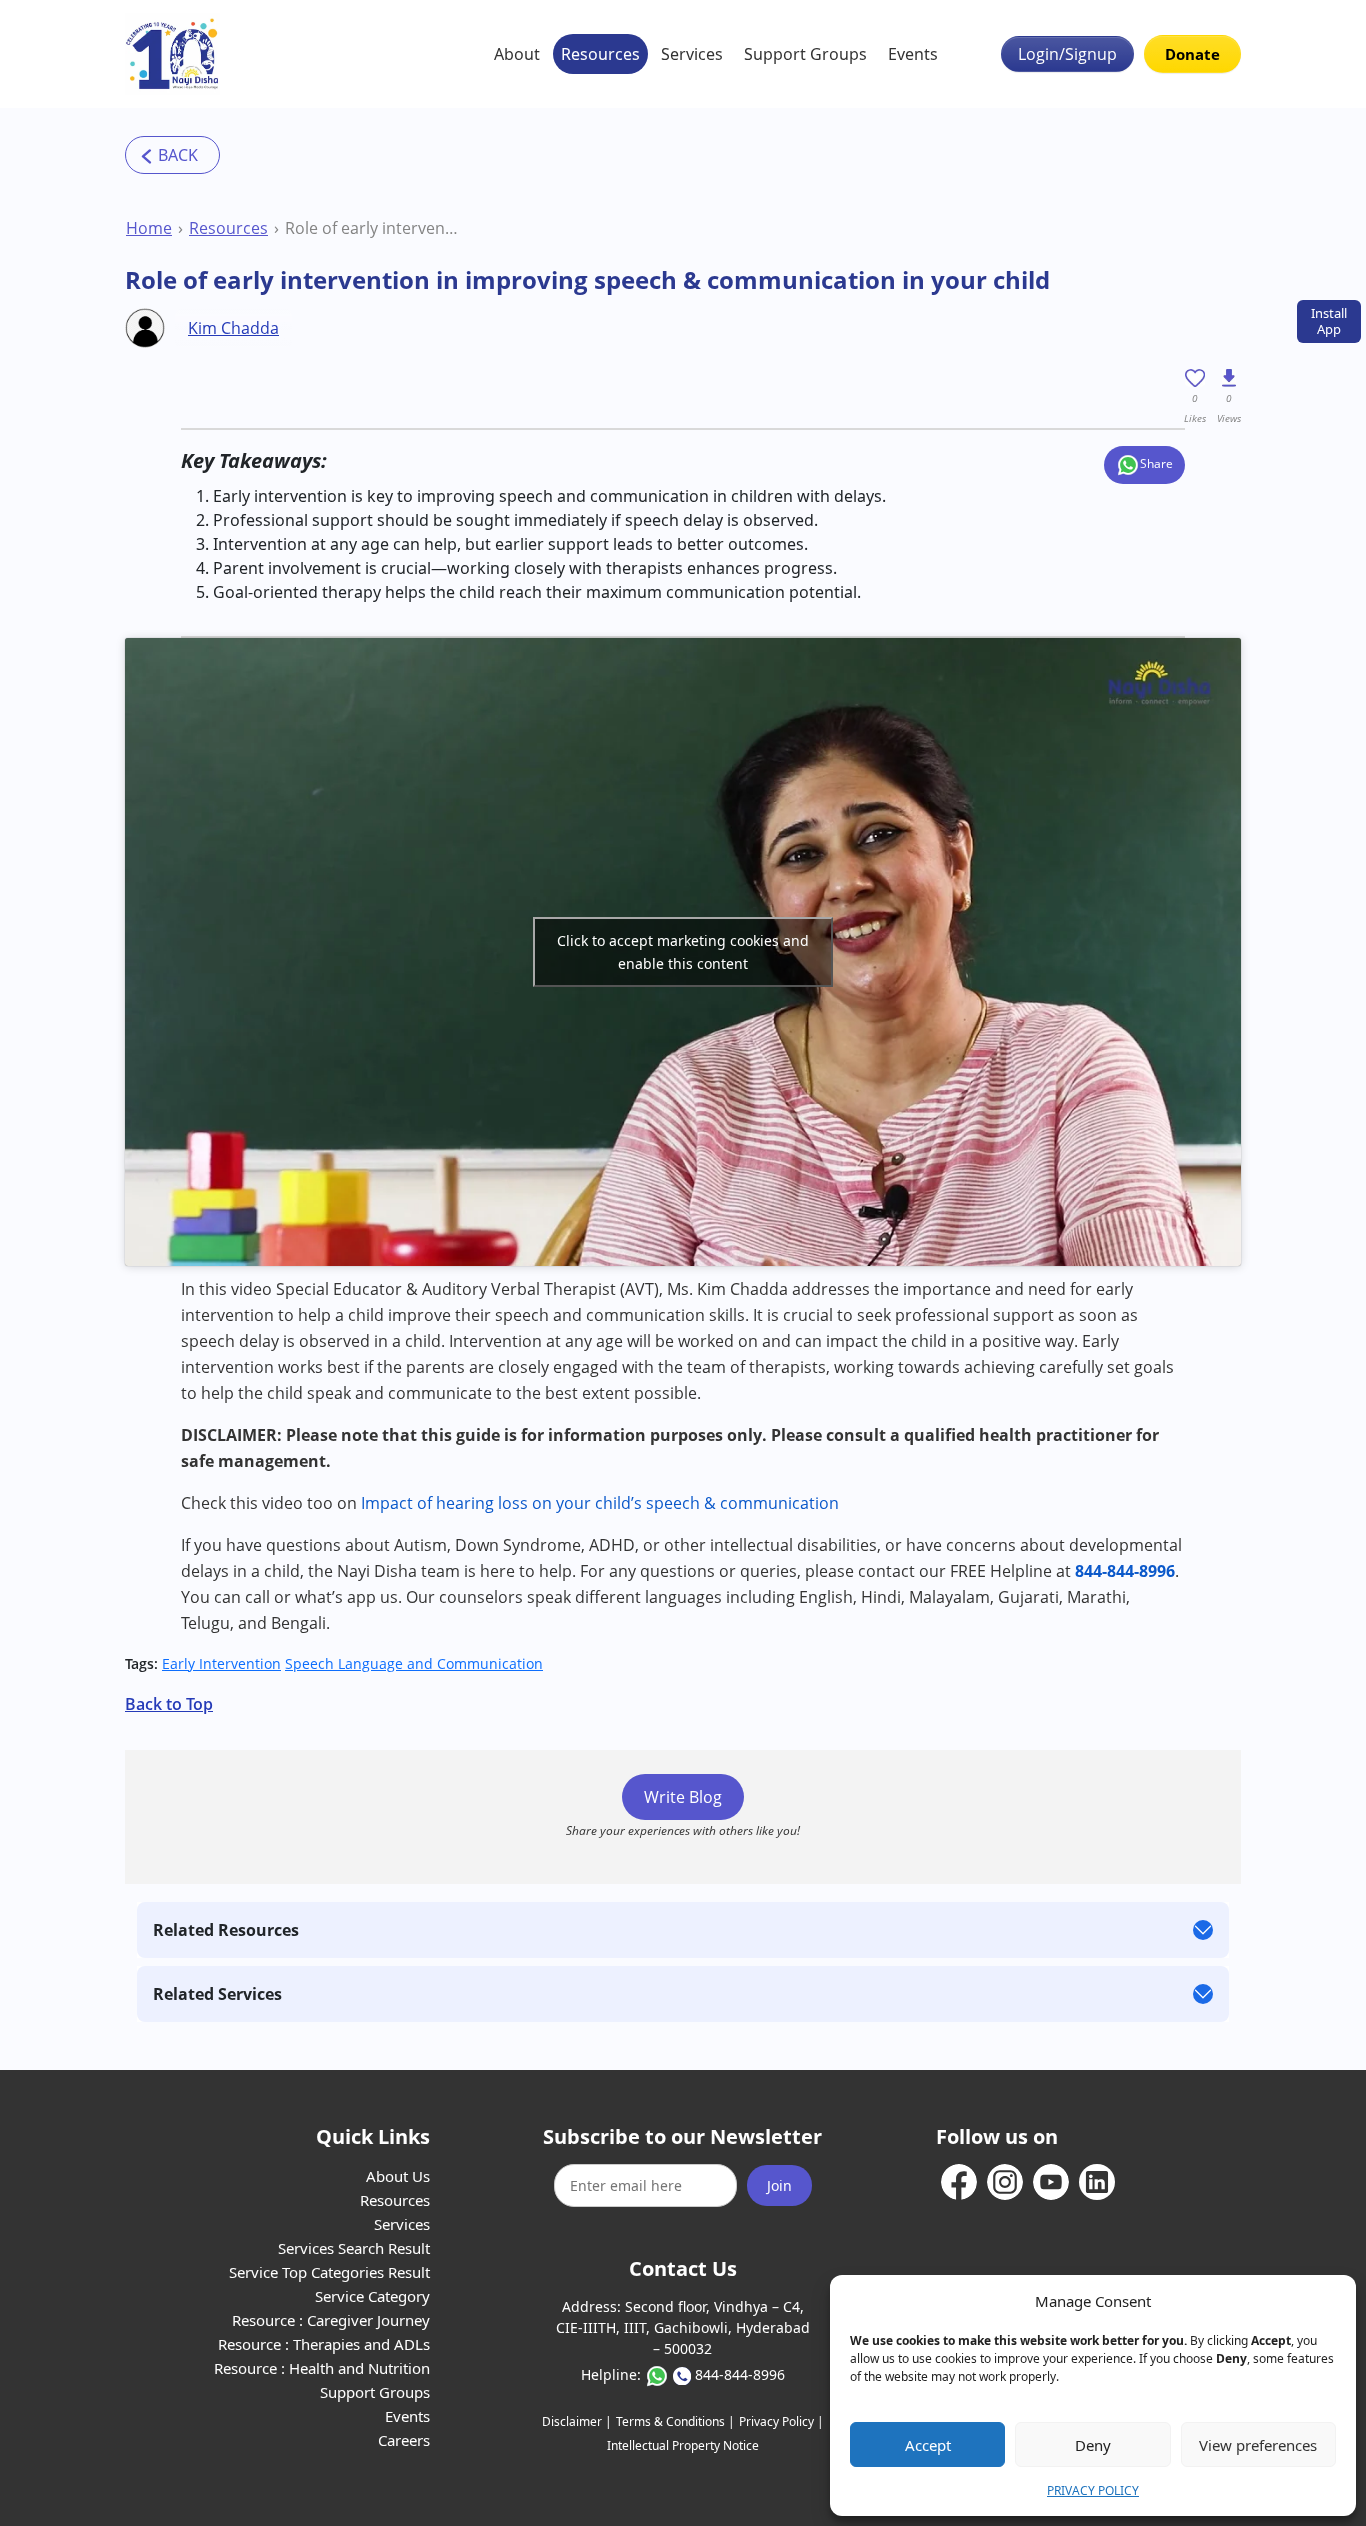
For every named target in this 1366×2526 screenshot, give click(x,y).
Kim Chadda (233, 328)
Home (149, 228)
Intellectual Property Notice (683, 2445)
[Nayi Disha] (172, 54)
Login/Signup (1067, 54)
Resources (600, 54)
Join (779, 2185)
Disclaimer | (577, 2421)
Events (913, 54)
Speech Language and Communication (414, 1663)
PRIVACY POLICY (1093, 2490)
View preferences (1258, 2445)
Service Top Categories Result (329, 2272)
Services (692, 54)
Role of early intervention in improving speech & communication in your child (372, 228)
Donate (1192, 54)
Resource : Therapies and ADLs (324, 2344)
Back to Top (169, 1704)
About (517, 54)
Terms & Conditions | (675, 2421)
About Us (398, 2176)
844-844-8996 (740, 2374)
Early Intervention (221, 1663)
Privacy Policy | (781, 2421)
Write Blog (683, 1797)
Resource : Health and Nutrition (322, 2368)
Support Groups (805, 54)
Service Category (372, 2296)
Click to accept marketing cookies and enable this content (683, 952)
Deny (1093, 2445)
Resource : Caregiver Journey (331, 2320)
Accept (928, 2445)
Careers (404, 2440)
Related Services (217, 1994)
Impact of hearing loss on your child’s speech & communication (600, 1503)
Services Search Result (354, 2248)
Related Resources (226, 1930)
